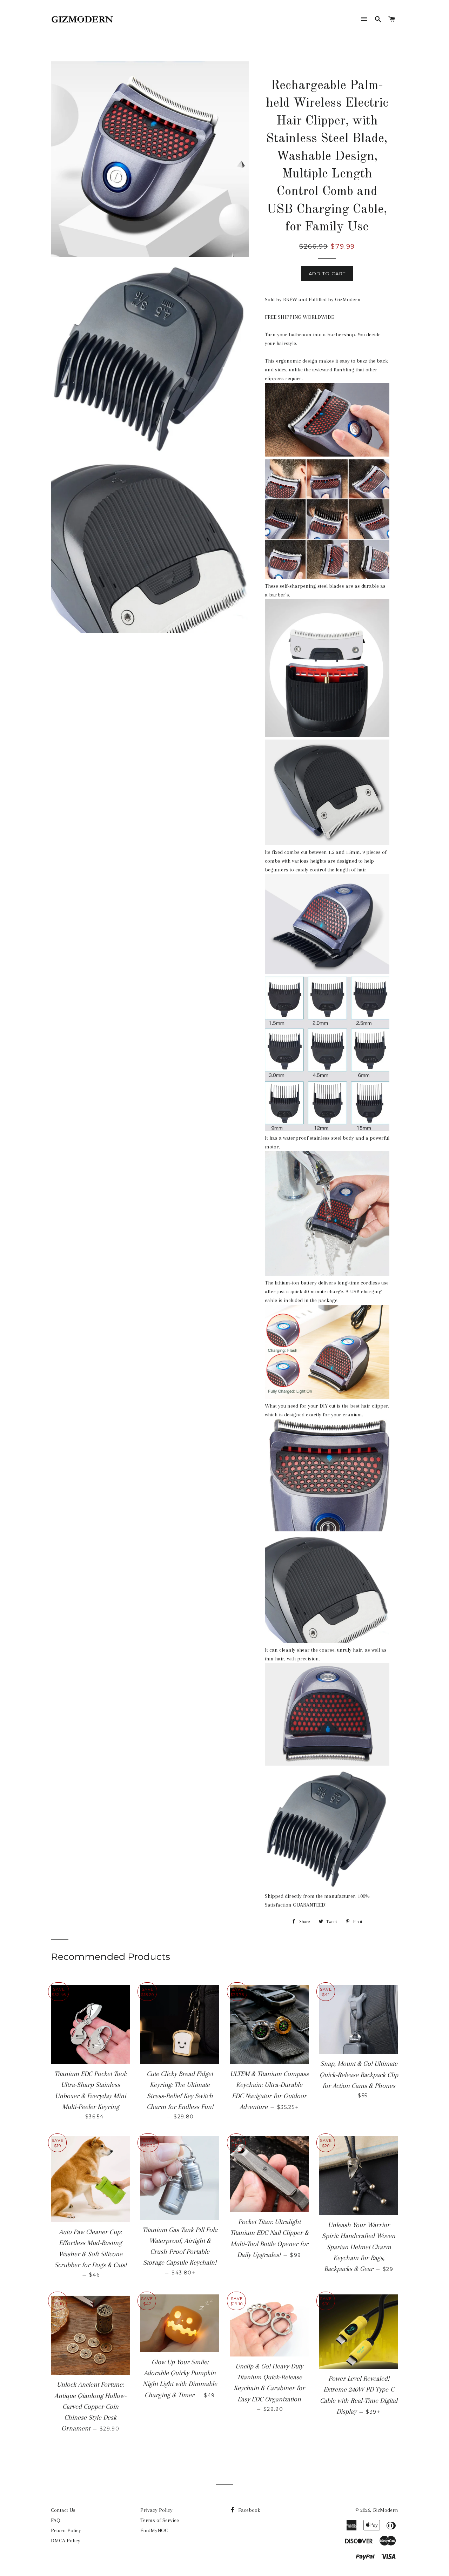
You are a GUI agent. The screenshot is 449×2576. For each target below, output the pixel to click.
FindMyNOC (154, 2530)
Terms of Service (160, 2520)
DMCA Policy (66, 2541)
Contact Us (63, 2510)
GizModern (385, 2510)
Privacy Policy (156, 2510)
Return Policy (66, 2530)
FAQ (56, 2520)
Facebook (249, 2510)
